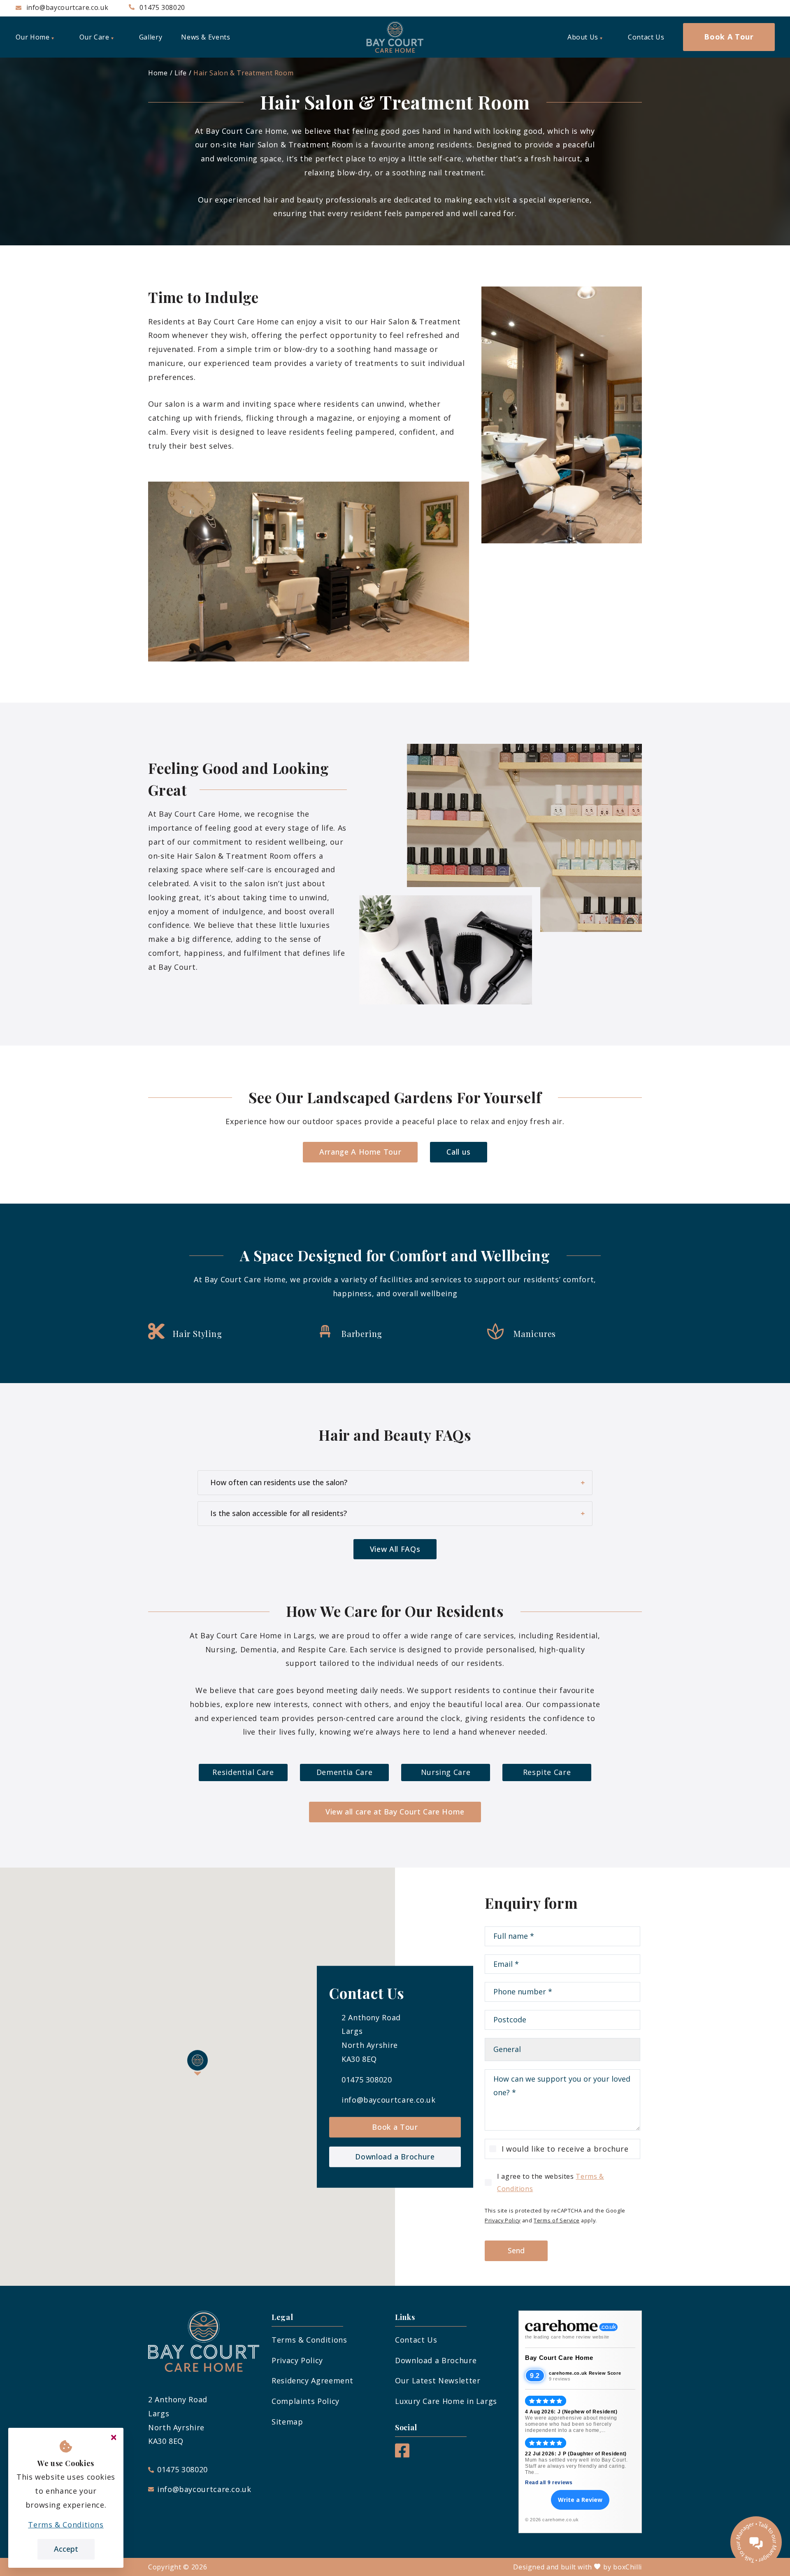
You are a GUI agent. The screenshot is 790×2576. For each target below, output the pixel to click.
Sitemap (287, 2422)
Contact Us (416, 2340)
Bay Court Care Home (559, 2358)
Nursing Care (446, 1772)
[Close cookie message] (114, 2438)
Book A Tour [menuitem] (729, 37)
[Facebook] (402, 2455)
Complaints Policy (306, 2401)
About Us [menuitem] (583, 37)
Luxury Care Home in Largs (446, 2401)
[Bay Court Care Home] (395, 37)
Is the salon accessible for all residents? (279, 1513)
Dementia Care (344, 1772)
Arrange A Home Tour (360, 1152)
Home (158, 73)
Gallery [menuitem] (151, 37)
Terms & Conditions (309, 2340)
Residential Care (243, 1772)
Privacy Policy (503, 2220)
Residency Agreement (312, 2380)
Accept (66, 2549)
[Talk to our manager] (756, 2542)
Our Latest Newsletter (438, 2380)
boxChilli (627, 2567)
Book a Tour (395, 2127)
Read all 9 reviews (549, 2483)
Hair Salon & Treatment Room (243, 73)
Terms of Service (556, 2220)
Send (516, 2250)
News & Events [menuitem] (206, 37)
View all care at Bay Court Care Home (395, 1812)
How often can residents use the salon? (279, 1482)
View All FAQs (395, 1549)
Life (181, 73)
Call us (458, 1152)
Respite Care (547, 1772)
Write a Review (580, 2500)
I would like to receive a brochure (565, 2149)
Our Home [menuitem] (33, 37)
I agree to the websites (551, 2182)
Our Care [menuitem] (94, 37)
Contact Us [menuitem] (646, 37)
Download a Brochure (395, 2157)
